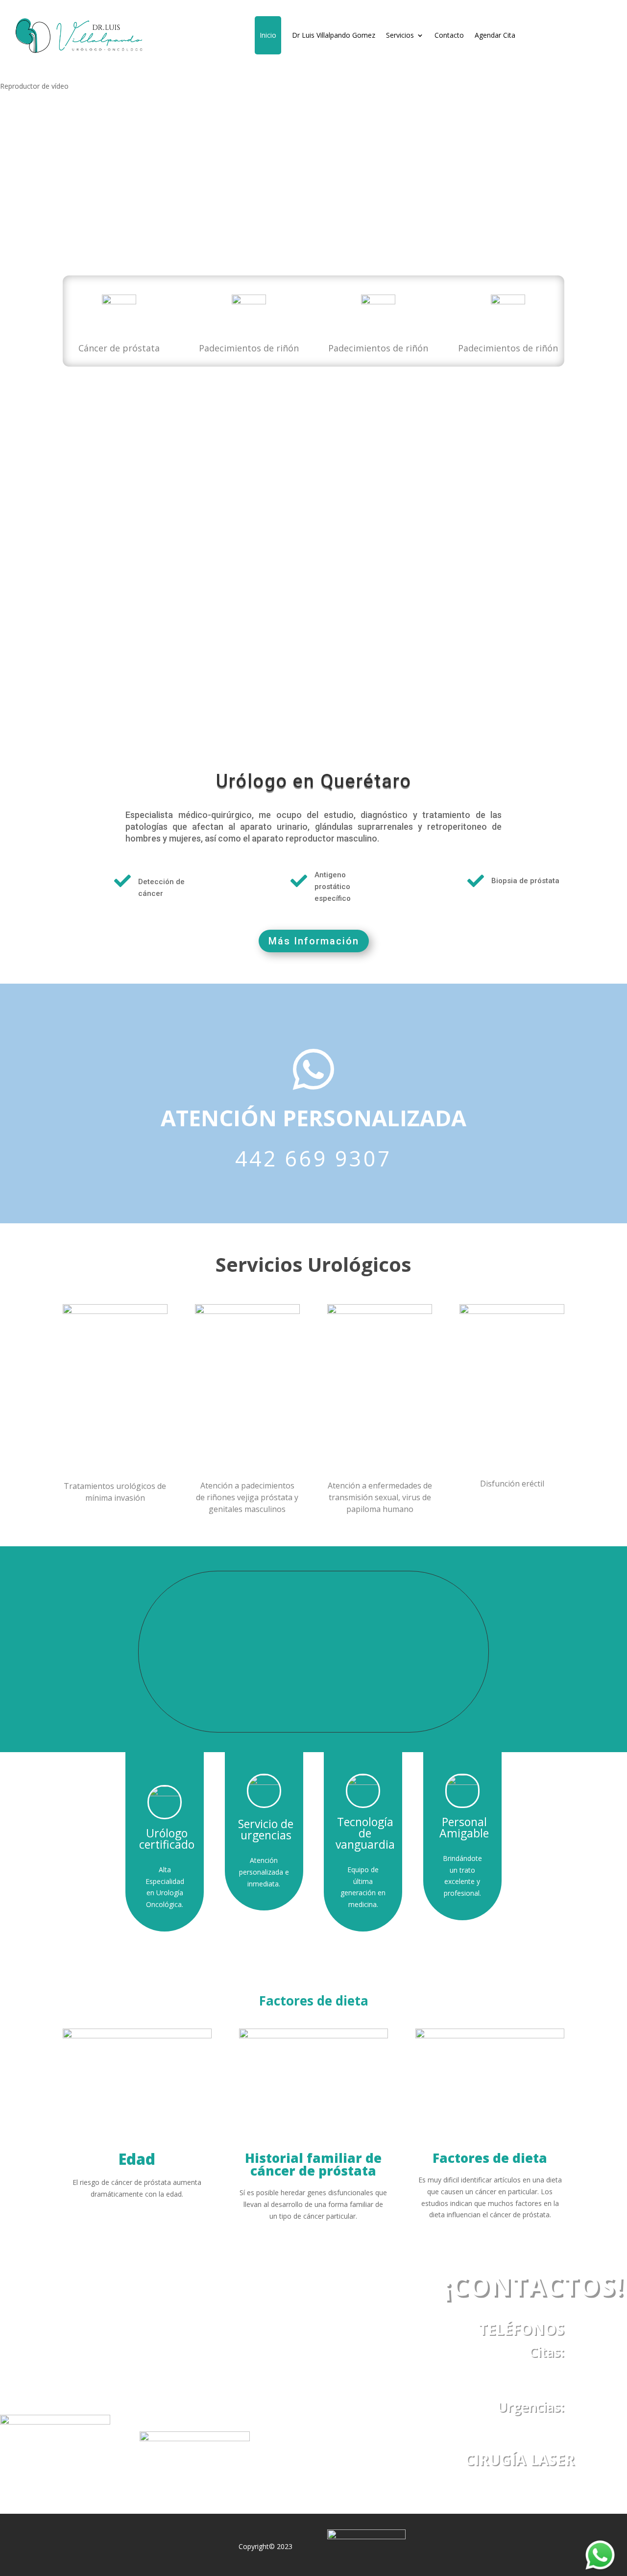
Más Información (314, 941)
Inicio (268, 35)
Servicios (400, 35)
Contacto (449, 35)
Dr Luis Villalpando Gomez (334, 35)
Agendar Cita (495, 35)
